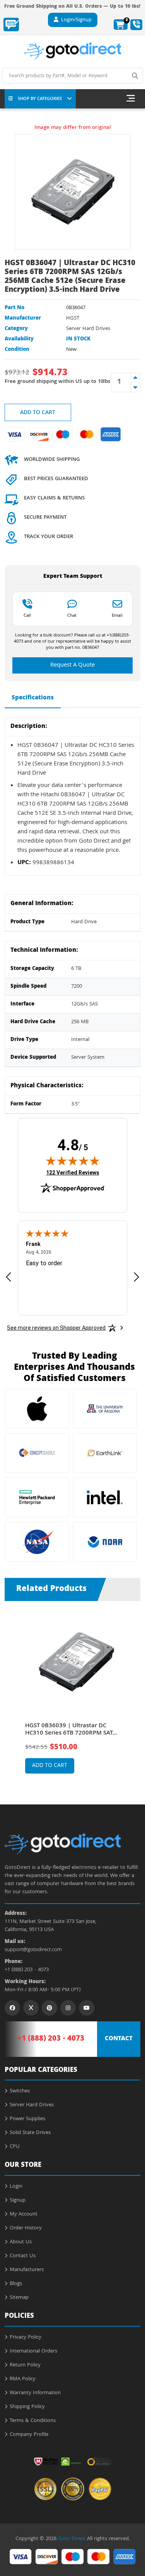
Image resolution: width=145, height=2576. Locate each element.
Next (133, 1691)
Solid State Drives (30, 2133)
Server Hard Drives (88, 329)
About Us (21, 2242)
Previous (12, 1691)
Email (117, 615)
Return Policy (25, 2365)
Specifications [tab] (33, 698)
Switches (20, 2091)
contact (119, 2039)
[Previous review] (9, 1277)
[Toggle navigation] (131, 99)
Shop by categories (40, 99)
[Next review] (136, 1277)
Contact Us (23, 2256)
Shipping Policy (27, 2407)
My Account (24, 2214)
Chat (72, 615)
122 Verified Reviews (73, 1172)
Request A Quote (72, 665)
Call (27, 615)
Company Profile (29, 2435)
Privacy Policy (26, 2337)
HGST (73, 318)
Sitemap (19, 2298)
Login (16, 2187)
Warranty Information (35, 2393)
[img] (73, 1161)
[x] (31, 2008)
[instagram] (68, 2008)
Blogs (16, 2284)
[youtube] (87, 2008)
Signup (18, 2200)
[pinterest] (49, 2008)
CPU (15, 2147)
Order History (26, 2228)
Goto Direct (72, 2539)
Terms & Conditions (33, 2421)
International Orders (33, 2351)
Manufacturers (27, 2270)
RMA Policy (23, 2379)
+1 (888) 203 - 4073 (27, 1970)
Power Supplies (27, 2119)
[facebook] (12, 2008)
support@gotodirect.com (33, 1950)
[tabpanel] (72, 1697)
